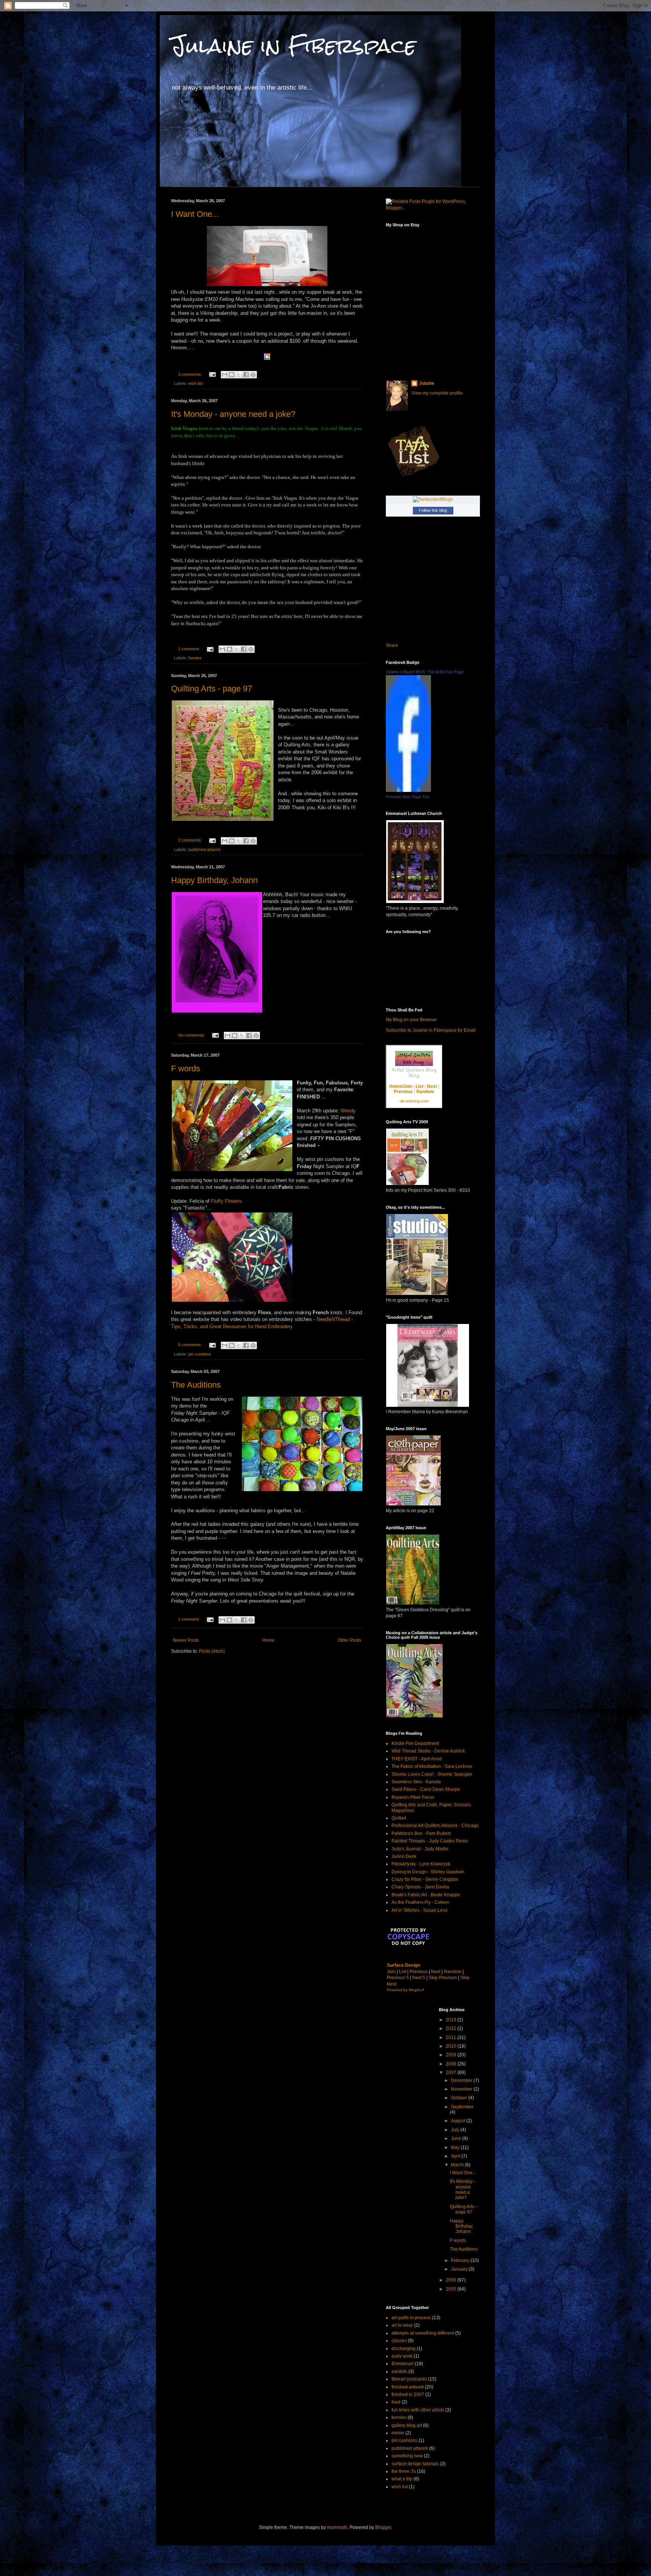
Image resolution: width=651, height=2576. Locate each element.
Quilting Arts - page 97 (212, 689)
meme (398, 2433)
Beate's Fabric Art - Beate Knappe (426, 1895)
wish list (196, 383)
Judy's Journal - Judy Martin (420, 1849)
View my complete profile (437, 393)
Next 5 (419, 1978)
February (461, 2260)
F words (186, 1068)
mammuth (337, 2527)
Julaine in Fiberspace (293, 46)
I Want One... (195, 214)
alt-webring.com (414, 1101)
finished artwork (408, 2387)
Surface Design (403, 1965)
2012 (452, 2028)
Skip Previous (443, 1978)
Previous (403, 1092)
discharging (403, 2349)
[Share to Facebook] (246, 375)
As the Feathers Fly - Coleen (420, 1902)
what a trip (402, 2479)
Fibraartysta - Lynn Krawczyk (421, 1864)
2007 (452, 2073)
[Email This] (225, 375)
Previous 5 (398, 1978)
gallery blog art (407, 2425)
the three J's (404, 2471)
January (460, 2269)
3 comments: (191, 374)
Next (432, 1086)
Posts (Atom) (212, 1651)
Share (392, 645)
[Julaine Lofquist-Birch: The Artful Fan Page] (408, 790)
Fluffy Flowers (226, 1201)
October (460, 2098)
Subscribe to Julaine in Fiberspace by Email (431, 1030)
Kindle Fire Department (415, 1743)
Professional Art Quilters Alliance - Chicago (435, 1826)
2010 (452, 2046)
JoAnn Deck (404, 1856)
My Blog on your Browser (411, 1020)
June (457, 2138)
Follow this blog (433, 510)
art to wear (402, 2325)
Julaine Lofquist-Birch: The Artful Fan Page (425, 672)
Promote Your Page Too (407, 797)
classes (399, 2341)
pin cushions (200, 1354)
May (456, 2147)
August (459, 2121)
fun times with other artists (418, 2410)
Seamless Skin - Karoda (416, 1782)
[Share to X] (239, 375)
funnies (195, 658)
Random (425, 1092)
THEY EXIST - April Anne (417, 1759)
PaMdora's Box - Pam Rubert (421, 1833)
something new (407, 2456)
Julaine (427, 383)
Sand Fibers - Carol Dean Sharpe (426, 1789)
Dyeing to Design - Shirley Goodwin (428, 1872)
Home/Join (401, 1086)
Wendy (348, 1111)
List (419, 1086)
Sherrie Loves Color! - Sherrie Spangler (432, 1774)
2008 (452, 2064)
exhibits (399, 2372)
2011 (452, 2038)
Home (268, 1640)
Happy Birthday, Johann (214, 880)
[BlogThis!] (232, 375)
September (462, 2107)
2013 (452, 2020)
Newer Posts (186, 1640)
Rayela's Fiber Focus (413, 1797)
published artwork (205, 850)
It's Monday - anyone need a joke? (233, 414)
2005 (452, 2289)
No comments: (192, 1035)
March (458, 2165)
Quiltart (399, 1818)
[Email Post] (212, 374)
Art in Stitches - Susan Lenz (419, 1910)
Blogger (383, 2527)
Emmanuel (403, 2364)
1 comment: (189, 649)
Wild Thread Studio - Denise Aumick (428, 1751)
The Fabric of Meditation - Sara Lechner (432, 1766)
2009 (452, 2055)
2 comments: (191, 840)
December (462, 2080)
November (462, 2089)
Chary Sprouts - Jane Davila (420, 1887)
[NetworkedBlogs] (433, 499)
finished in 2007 (408, 2395)
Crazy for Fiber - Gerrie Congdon (425, 1879)
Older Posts (349, 1640)
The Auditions (196, 1385)
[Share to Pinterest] (253, 375)
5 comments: (191, 1345)
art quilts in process (411, 2318)
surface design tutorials (415, 2464)
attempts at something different (423, 2333)
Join (391, 1972)
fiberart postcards (409, 2379)
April (456, 2156)
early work (402, 2356)
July (456, 2130)
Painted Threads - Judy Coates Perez (430, 1841)
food (396, 2402)
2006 (452, 2280)
